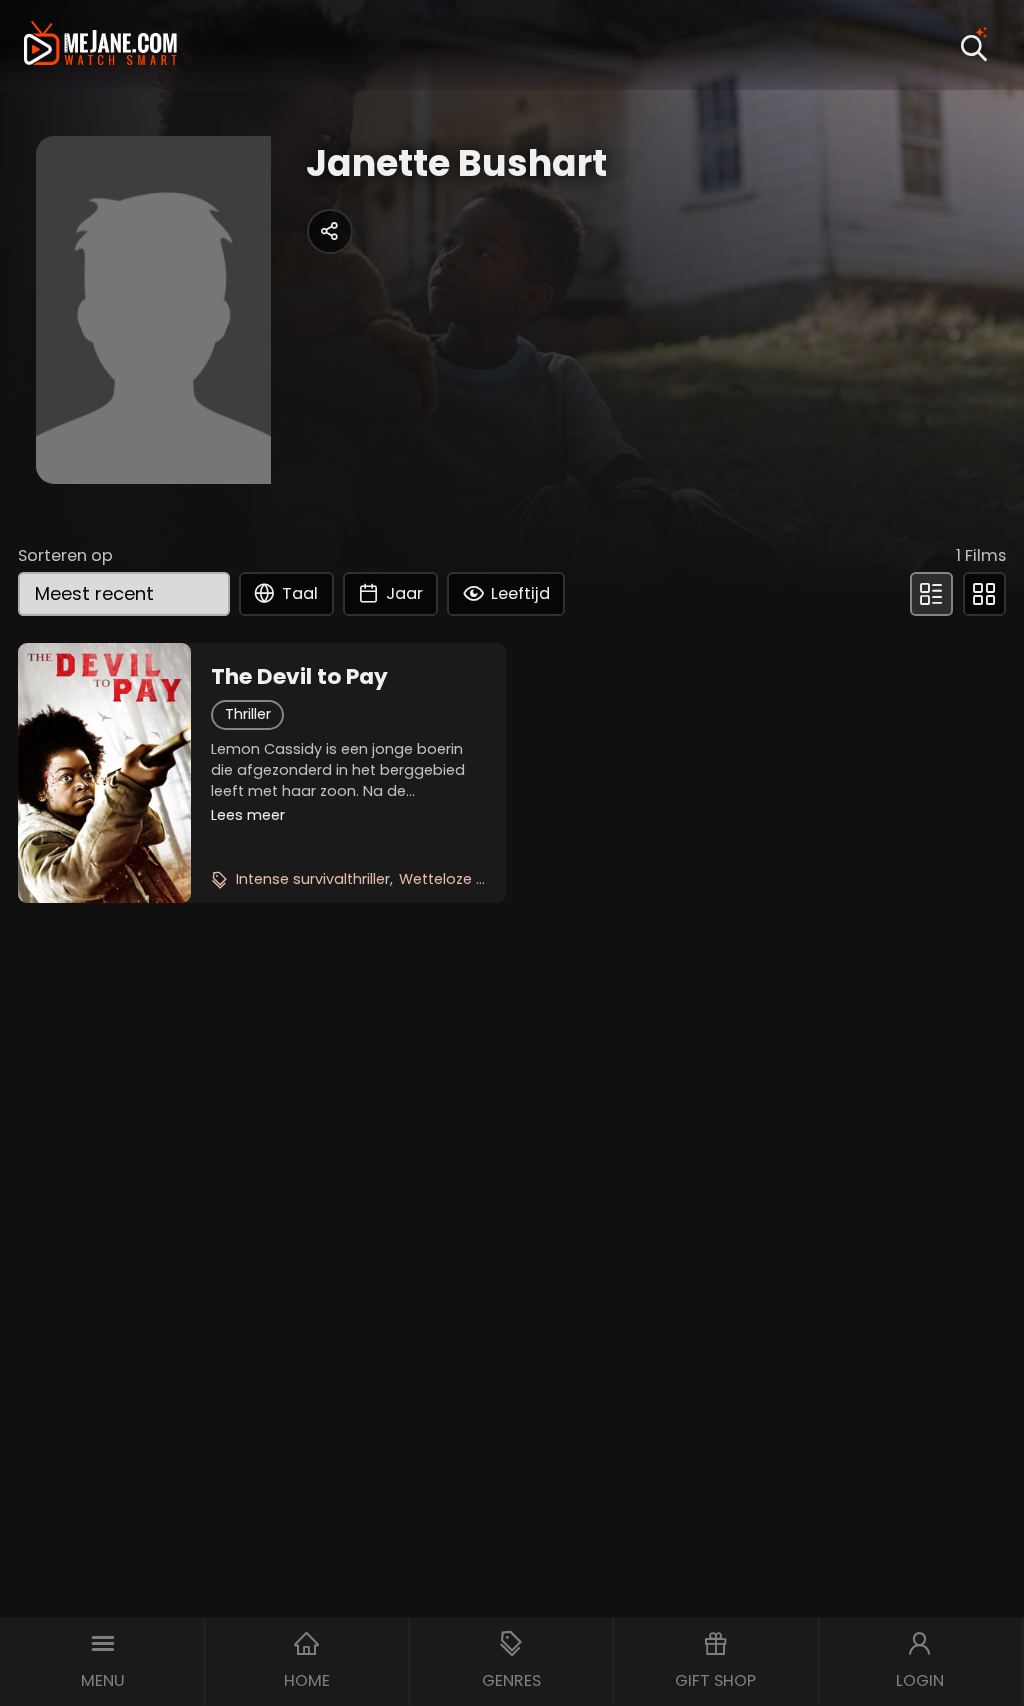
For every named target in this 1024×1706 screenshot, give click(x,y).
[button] (102, 1661)
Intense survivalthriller (313, 879)
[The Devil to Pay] (104, 773)
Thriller (248, 714)
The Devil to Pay (299, 677)
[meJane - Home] (100, 45)
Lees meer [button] (248, 815)
